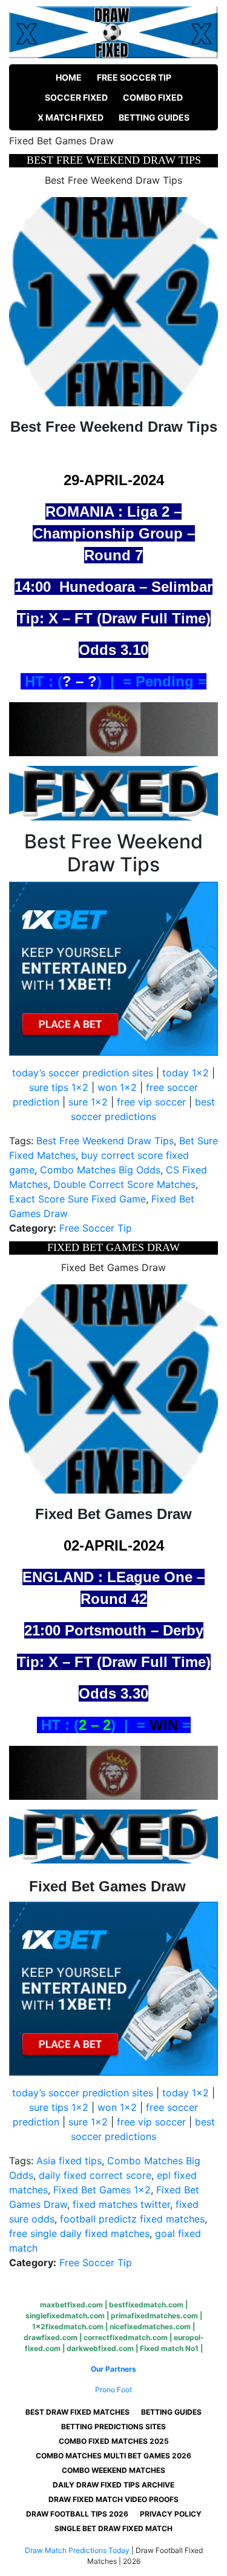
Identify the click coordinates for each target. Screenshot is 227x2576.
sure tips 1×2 (59, 1087)
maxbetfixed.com (71, 2305)
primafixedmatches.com (154, 2316)
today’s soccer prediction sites (83, 1073)
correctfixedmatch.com (126, 2337)
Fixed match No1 (169, 2348)
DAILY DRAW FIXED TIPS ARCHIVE (113, 2485)
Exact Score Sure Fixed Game (77, 1199)
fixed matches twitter (121, 2204)
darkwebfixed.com (100, 2348)
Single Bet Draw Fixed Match (113, 2528)
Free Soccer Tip (134, 77)
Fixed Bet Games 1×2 (102, 2190)
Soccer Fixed (76, 97)
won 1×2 (117, 1087)
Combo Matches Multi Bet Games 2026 (113, 2456)
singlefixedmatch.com (65, 2316)
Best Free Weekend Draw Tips (105, 1141)
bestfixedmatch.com (146, 2305)
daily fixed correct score (95, 2175)
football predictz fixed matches (132, 2219)
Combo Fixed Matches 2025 (114, 2441)
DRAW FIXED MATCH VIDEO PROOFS (113, 2499)
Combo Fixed (153, 97)
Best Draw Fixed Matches (77, 2412)
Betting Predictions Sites (113, 2427)
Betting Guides (154, 117)
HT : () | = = (114, 1725)
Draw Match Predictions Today (77, 2550)
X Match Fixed (71, 117)
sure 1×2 (88, 1102)
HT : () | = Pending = (113, 681)
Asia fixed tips (69, 2161)
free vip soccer (151, 1102)
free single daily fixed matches (79, 2233)
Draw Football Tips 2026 (77, 2514)
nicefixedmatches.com (150, 2326)
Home (69, 77)
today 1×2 (186, 1073)
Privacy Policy (171, 2514)
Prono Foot (113, 2390)
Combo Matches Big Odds (100, 1170)
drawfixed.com (51, 2337)
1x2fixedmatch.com (68, 2326)
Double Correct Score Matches (124, 1184)
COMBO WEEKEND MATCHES (113, 2470)
